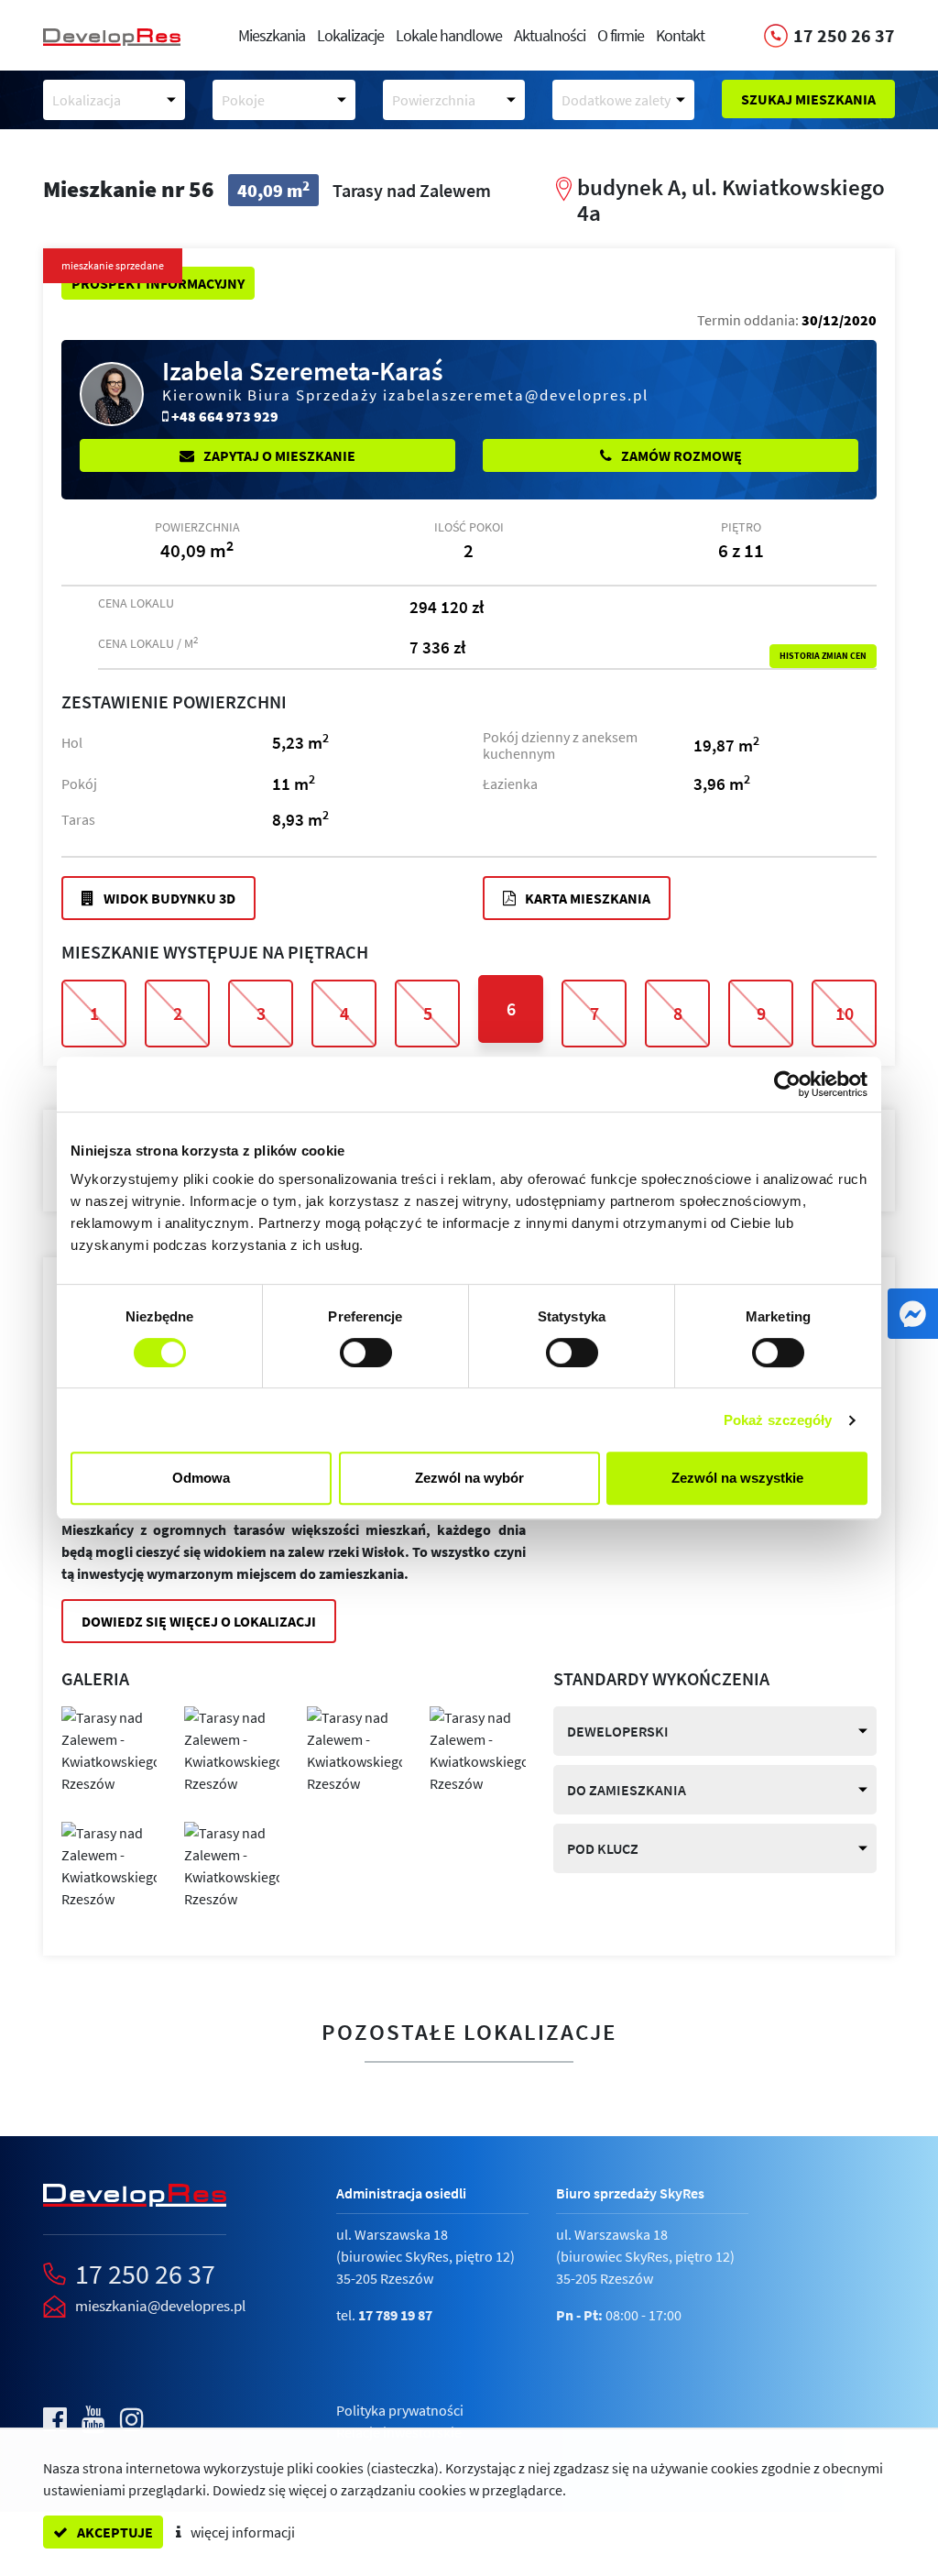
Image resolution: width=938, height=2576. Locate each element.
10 (845, 1013)
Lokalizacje (350, 35)
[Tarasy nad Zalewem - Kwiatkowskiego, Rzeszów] (109, 1748)
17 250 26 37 (145, 2274)
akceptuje (114, 2532)
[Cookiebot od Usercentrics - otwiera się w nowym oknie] (787, 1084)
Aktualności (550, 35)
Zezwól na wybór (469, 1478)
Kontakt (680, 35)
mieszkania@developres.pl (160, 2306)
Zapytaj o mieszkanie (278, 455)
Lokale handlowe (449, 35)
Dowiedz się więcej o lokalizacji (199, 1621)
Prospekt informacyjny (158, 283)
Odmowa (201, 1478)
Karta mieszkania (586, 898)
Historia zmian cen (823, 656)
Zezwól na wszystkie (737, 1478)
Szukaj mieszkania (808, 99)
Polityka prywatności (400, 2410)
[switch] (366, 1353)
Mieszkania (272, 35)
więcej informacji (241, 2532)
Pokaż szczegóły (778, 1420)
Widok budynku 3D (168, 898)
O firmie (621, 35)
